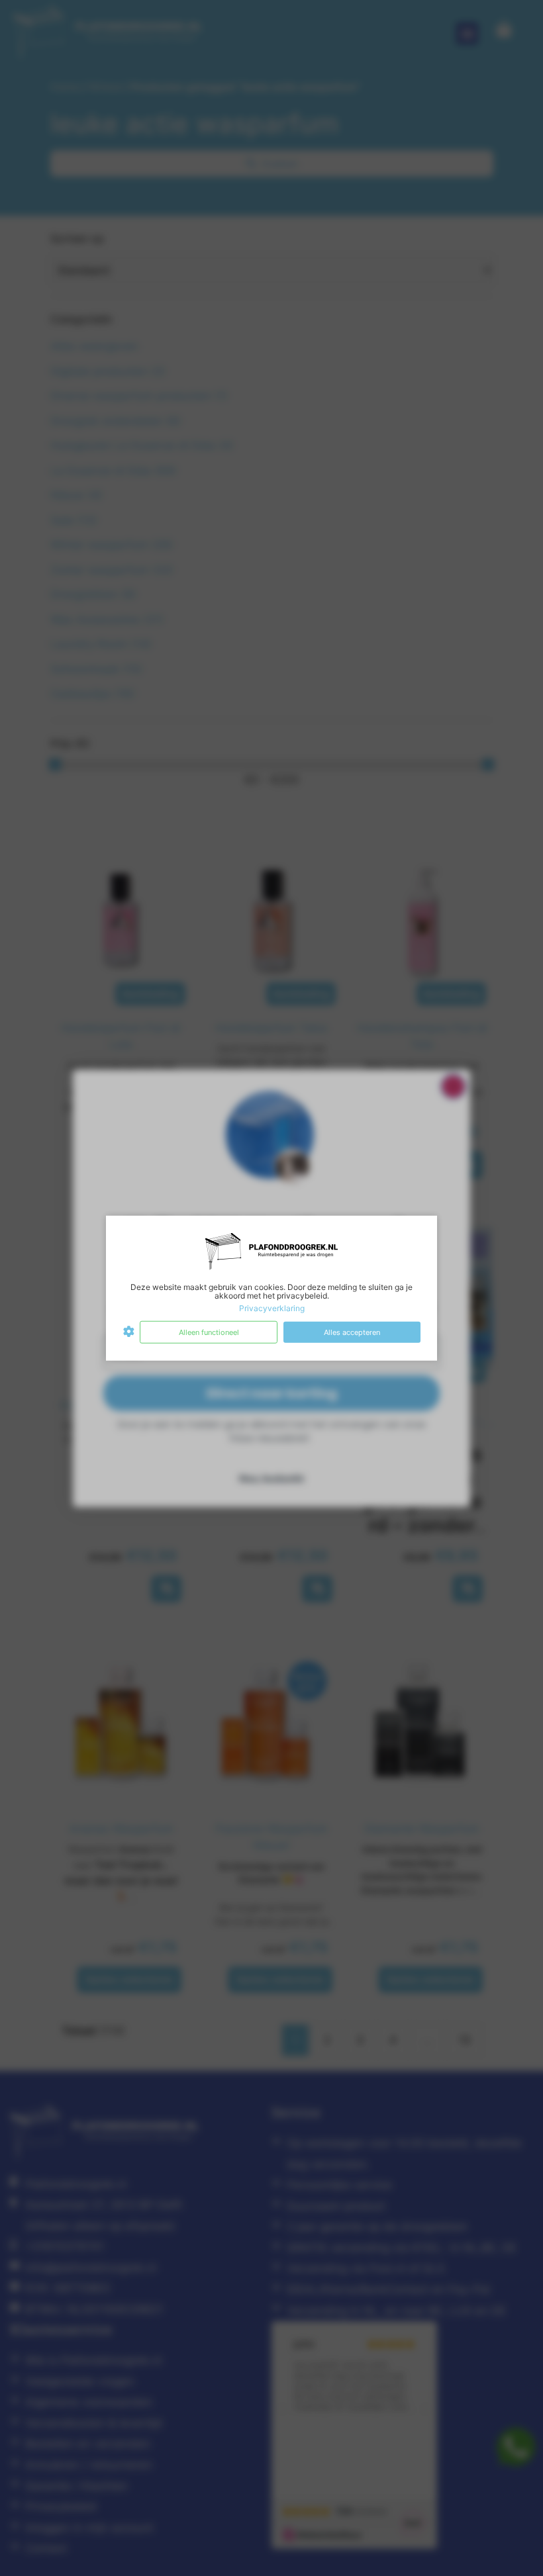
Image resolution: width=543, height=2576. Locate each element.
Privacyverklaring (272, 1308)
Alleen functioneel (209, 1332)
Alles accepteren (352, 1332)
